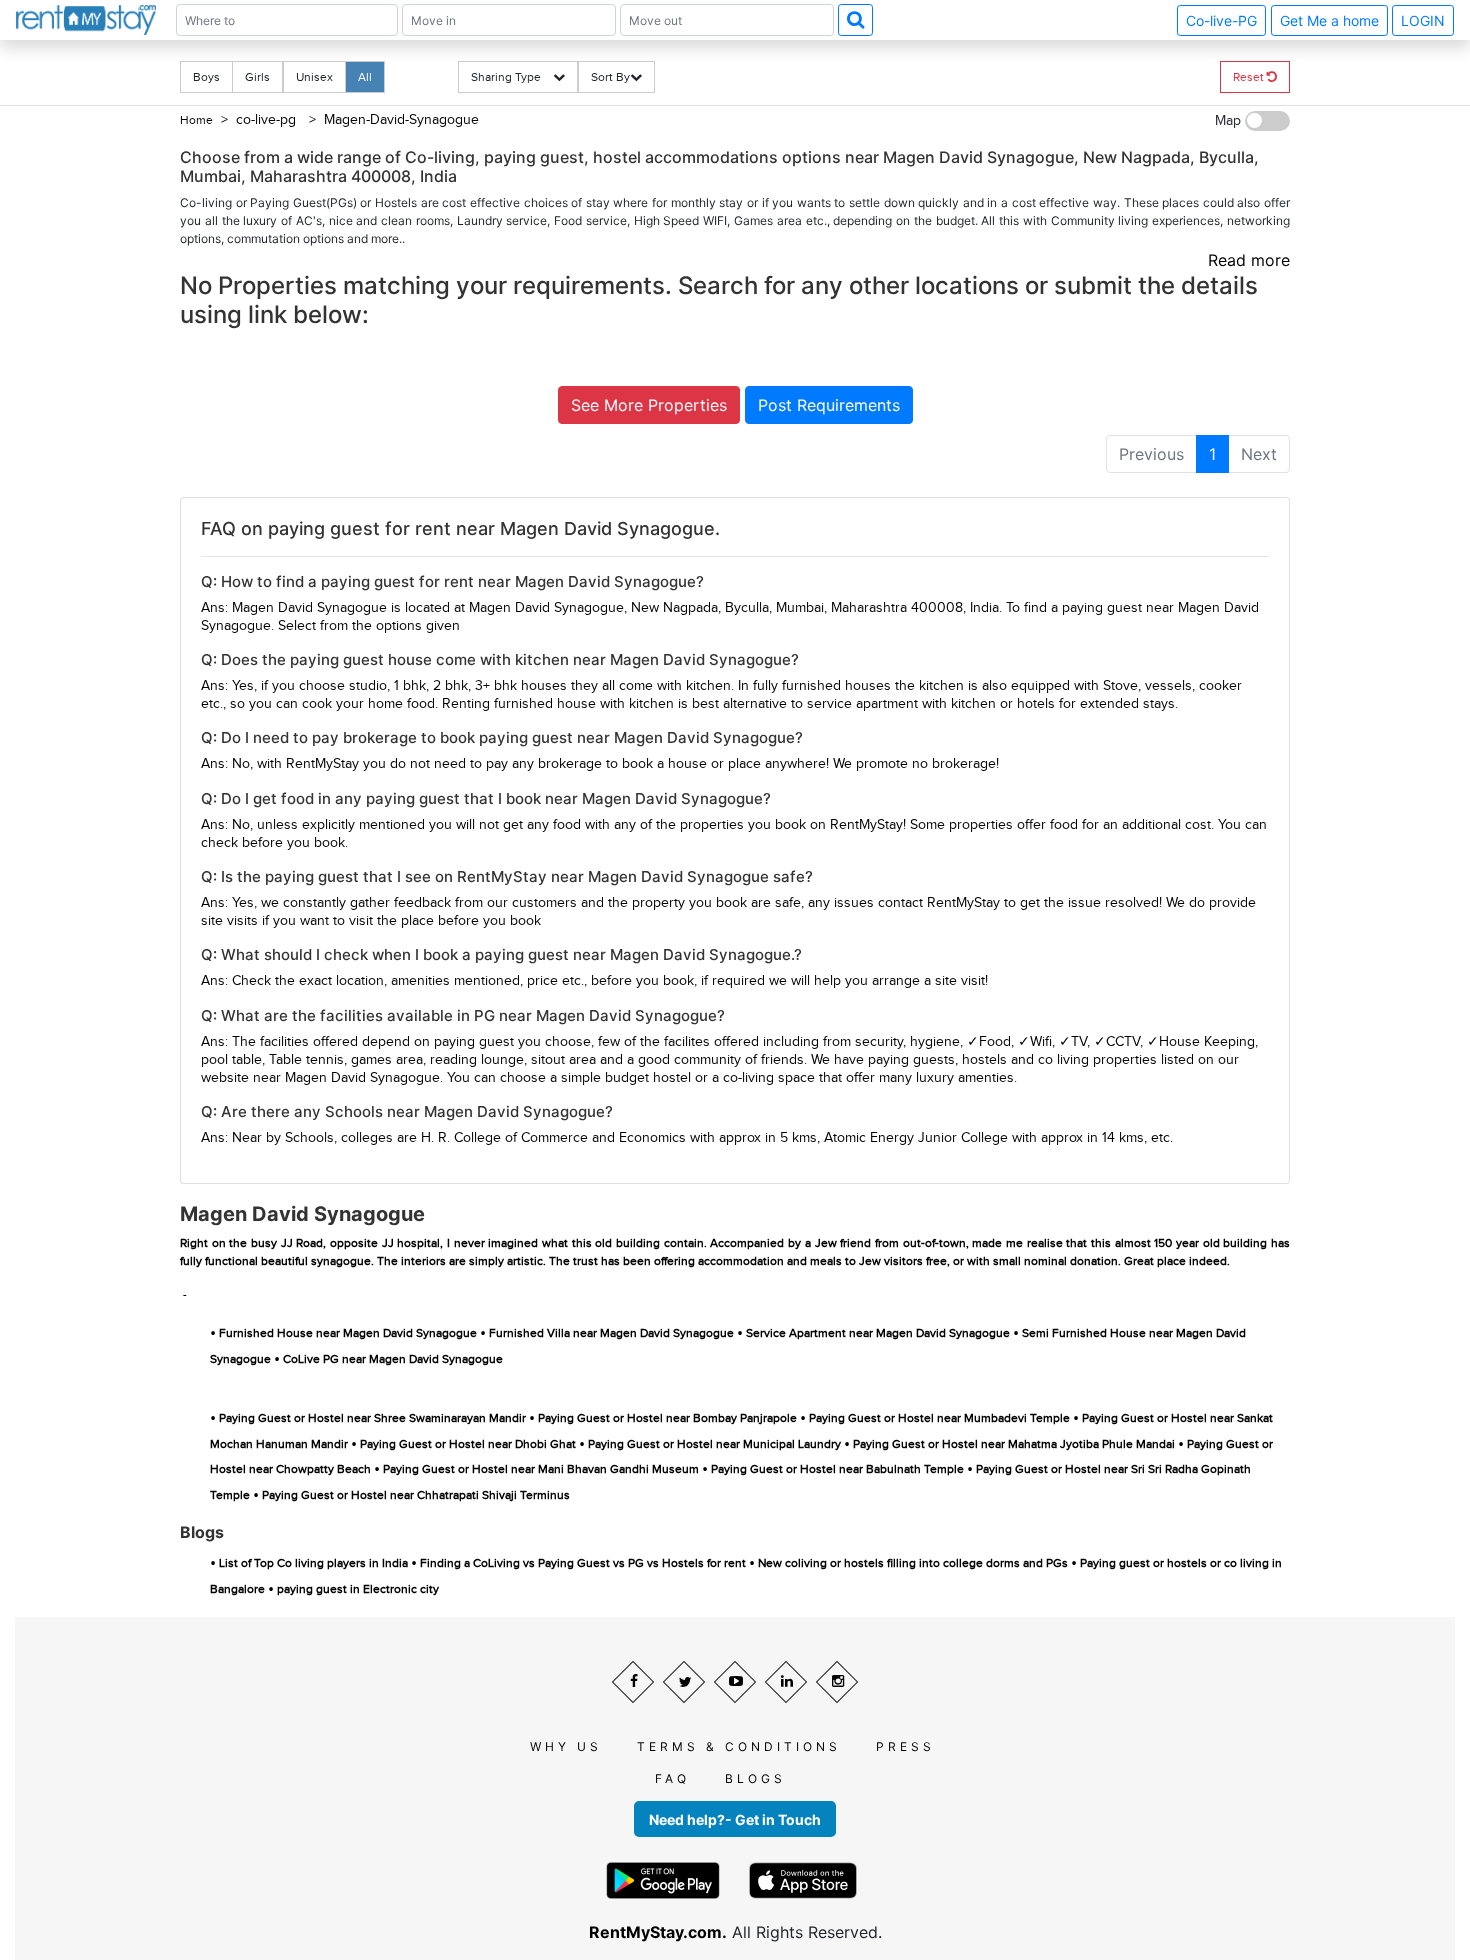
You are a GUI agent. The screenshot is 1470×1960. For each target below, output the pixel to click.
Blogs (755, 1778)
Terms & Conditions (739, 1746)
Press (905, 1746)
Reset (1250, 77)
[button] (855, 20)
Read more (1249, 260)
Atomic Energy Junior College (916, 1138)
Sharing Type (512, 77)
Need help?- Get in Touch (735, 1819)
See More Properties (649, 405)
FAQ (672, 1778)
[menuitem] (1151, 454)
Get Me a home (1329, 20)
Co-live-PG (1221, 20)
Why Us (566, 1746)
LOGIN (1423, 20)
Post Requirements (829, 405)
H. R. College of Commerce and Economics (553, 1138)
